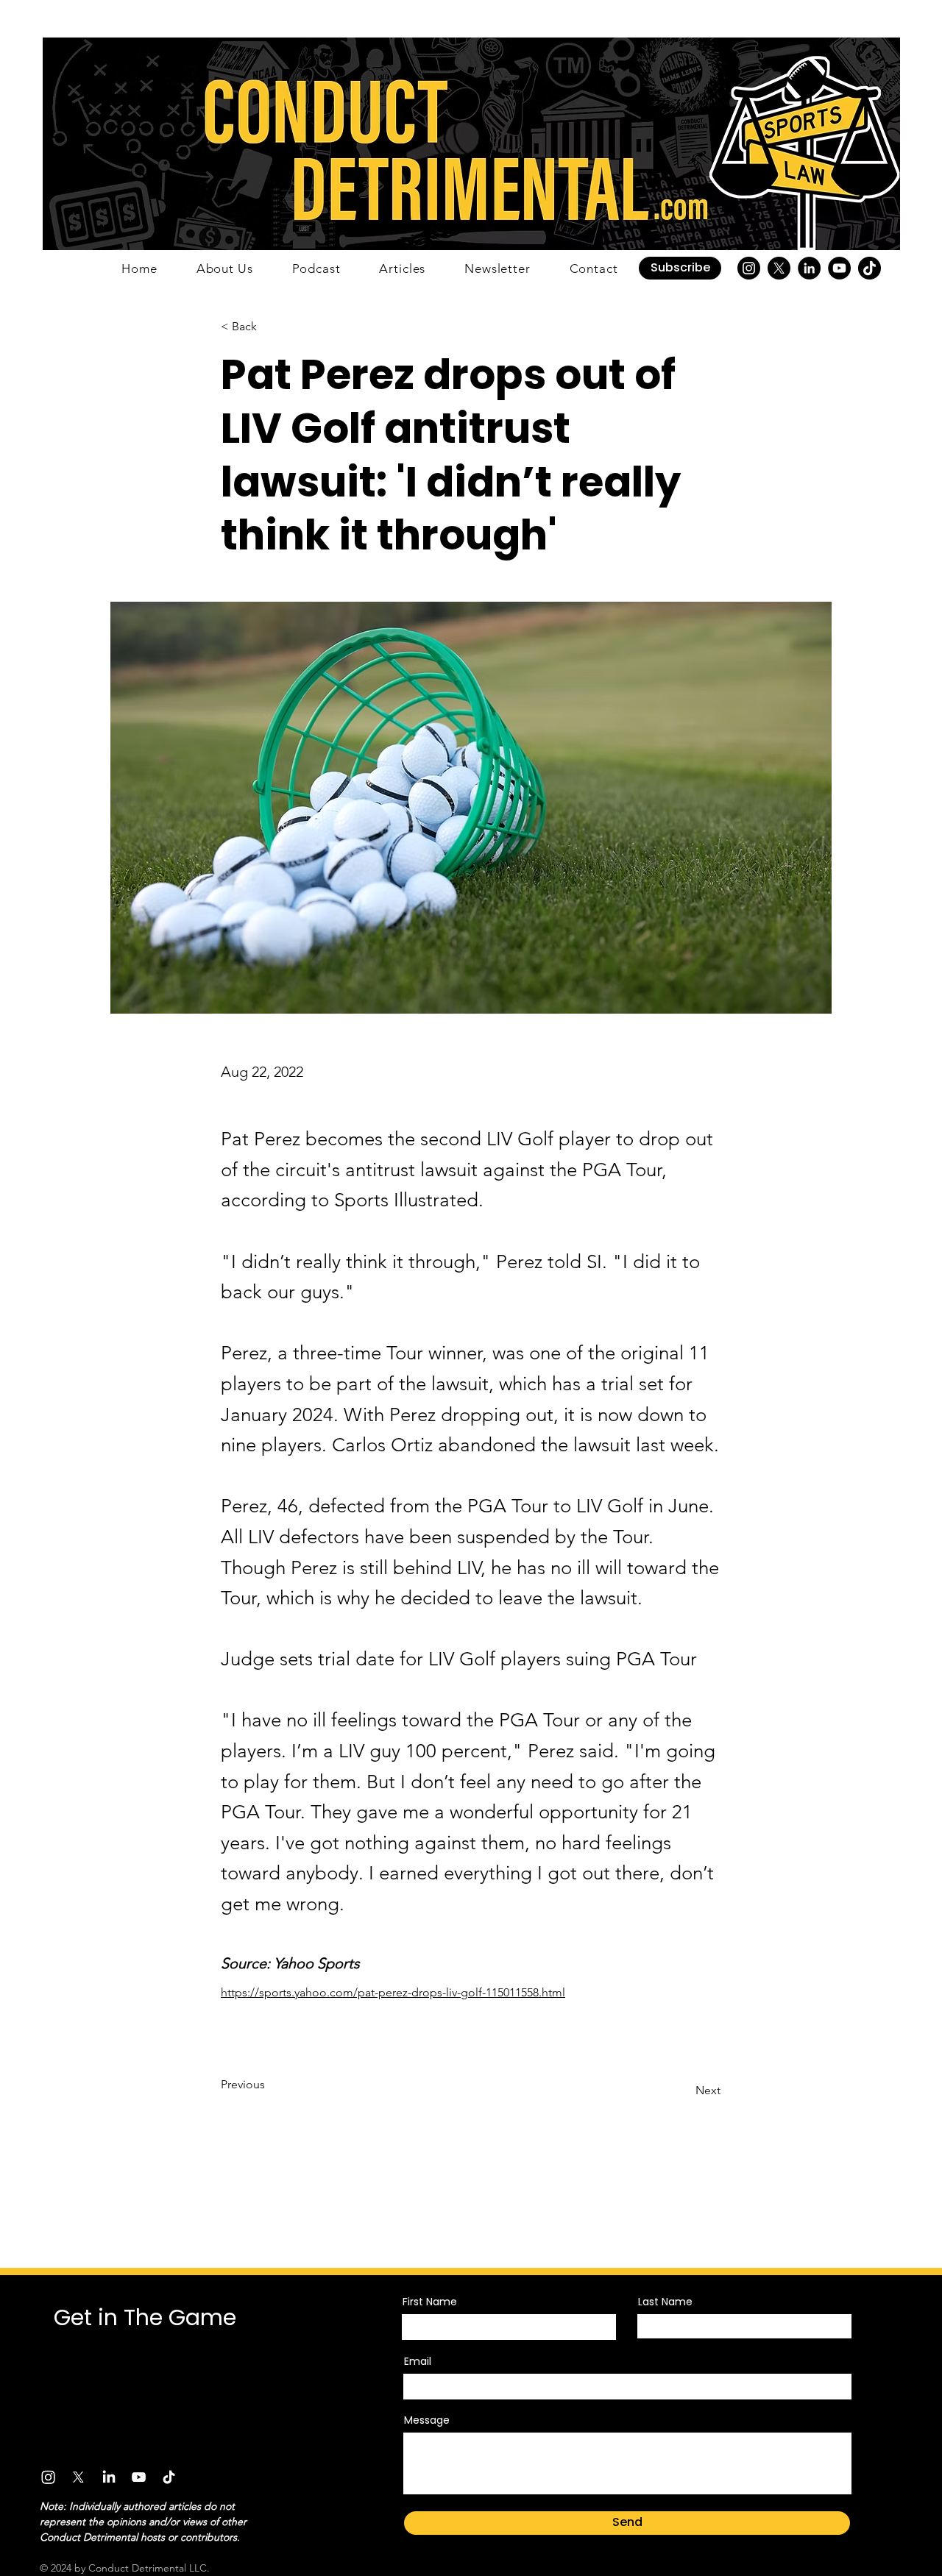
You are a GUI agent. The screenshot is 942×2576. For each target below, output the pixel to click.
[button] (680, 268)
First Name (430, 2302)
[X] (779, 268)
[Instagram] (749, 268)
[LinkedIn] (809, 268)
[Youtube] (139, 2477)
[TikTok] (870, 268)
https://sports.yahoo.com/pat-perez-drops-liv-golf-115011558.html (393, 1992)
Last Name (665, 2302)
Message (427, 2420)
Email (418, 2361)
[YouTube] (839, 268)
